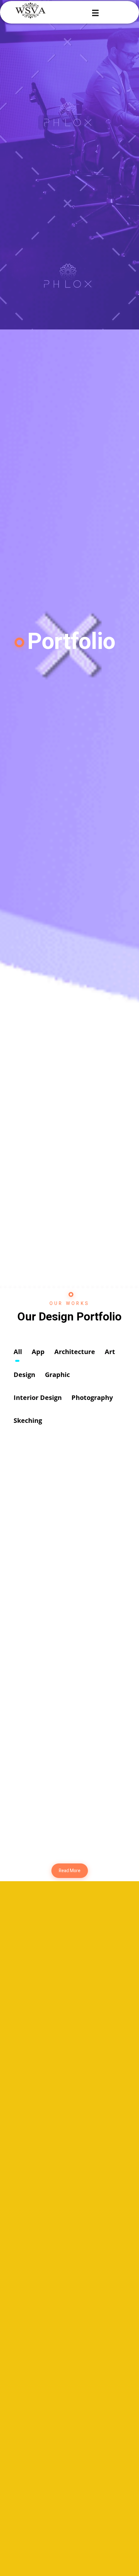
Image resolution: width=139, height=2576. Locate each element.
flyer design (46, 1611)
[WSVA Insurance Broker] (34, 10)
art (24, 1570)
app (25, 1674)
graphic (50, 1467)
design (28, 1467)
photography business (59, 1508)
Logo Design (46, 1456)
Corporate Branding (55, 1559)
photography (56, 1519)
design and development (62, 1714)
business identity (52, 1766)
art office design (52, 1663)
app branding (47, 1818)
